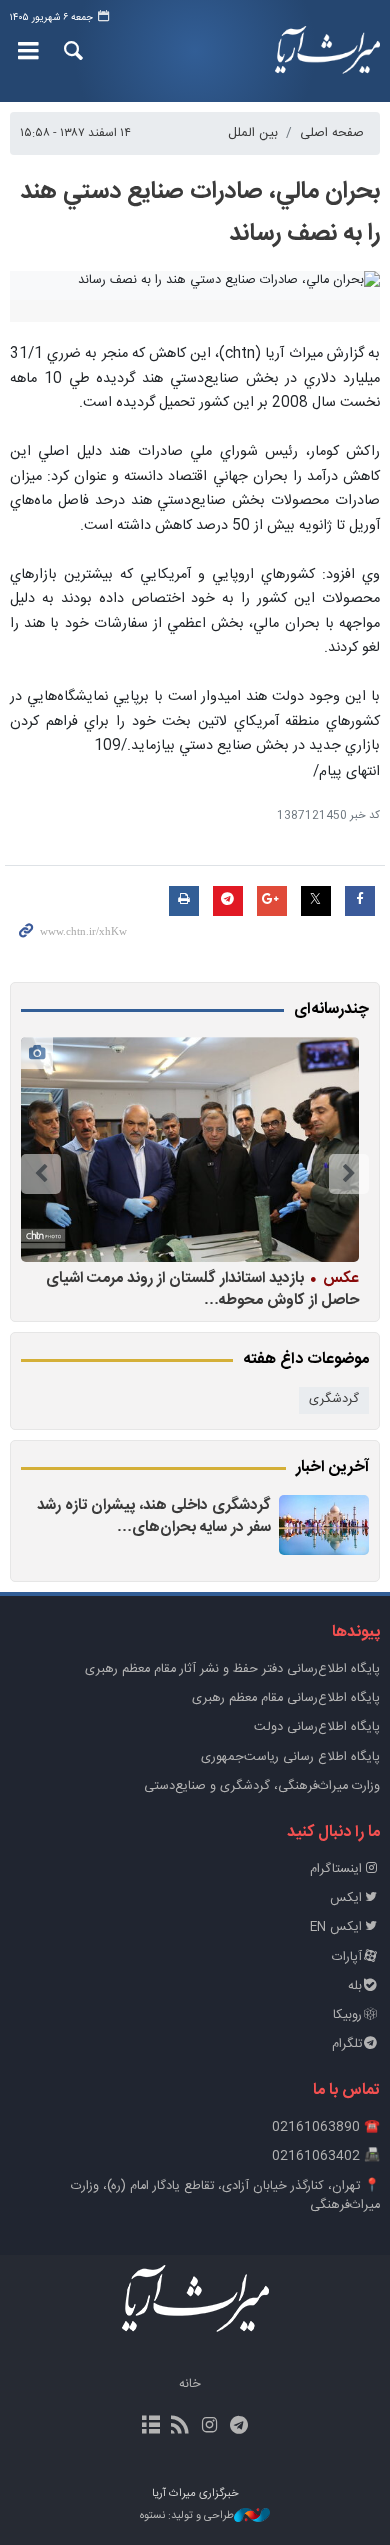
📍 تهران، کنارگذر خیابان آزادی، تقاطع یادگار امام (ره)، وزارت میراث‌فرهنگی (225, 2196)
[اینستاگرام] (209, 2427)
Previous (349, 1174)
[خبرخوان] (180, 2427)
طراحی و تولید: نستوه (187, 2516)
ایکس (346, 1898)
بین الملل (253, 133)
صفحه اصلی (332, 133)
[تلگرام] (238, 2427)
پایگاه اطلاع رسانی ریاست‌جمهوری (290, 1757)
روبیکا (347, 2015)
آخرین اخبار (332, 1468)
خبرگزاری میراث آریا (325, 51)
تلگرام (347, 2044)
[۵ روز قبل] (324, 1525)
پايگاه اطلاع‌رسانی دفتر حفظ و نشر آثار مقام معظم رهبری (232, 1669)
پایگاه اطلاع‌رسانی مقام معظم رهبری (286, 1698)
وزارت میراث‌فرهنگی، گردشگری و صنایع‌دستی (262, 1786)
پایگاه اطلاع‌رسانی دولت (317, 1727)
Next (41, 1174)
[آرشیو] (151, 2427)
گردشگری (334, 1399)
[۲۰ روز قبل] (190, 1149)
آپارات (347, 1957)
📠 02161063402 (326, 2156)
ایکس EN (336, 1927)
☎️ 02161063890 (326, 2127)
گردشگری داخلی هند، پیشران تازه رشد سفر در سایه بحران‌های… (154, 1516)
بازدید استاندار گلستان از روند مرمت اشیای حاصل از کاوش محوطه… (202, 1288)
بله (355, 1986)
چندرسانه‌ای (331, 1010)
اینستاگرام (336, 1869)
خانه (190, 2384)
